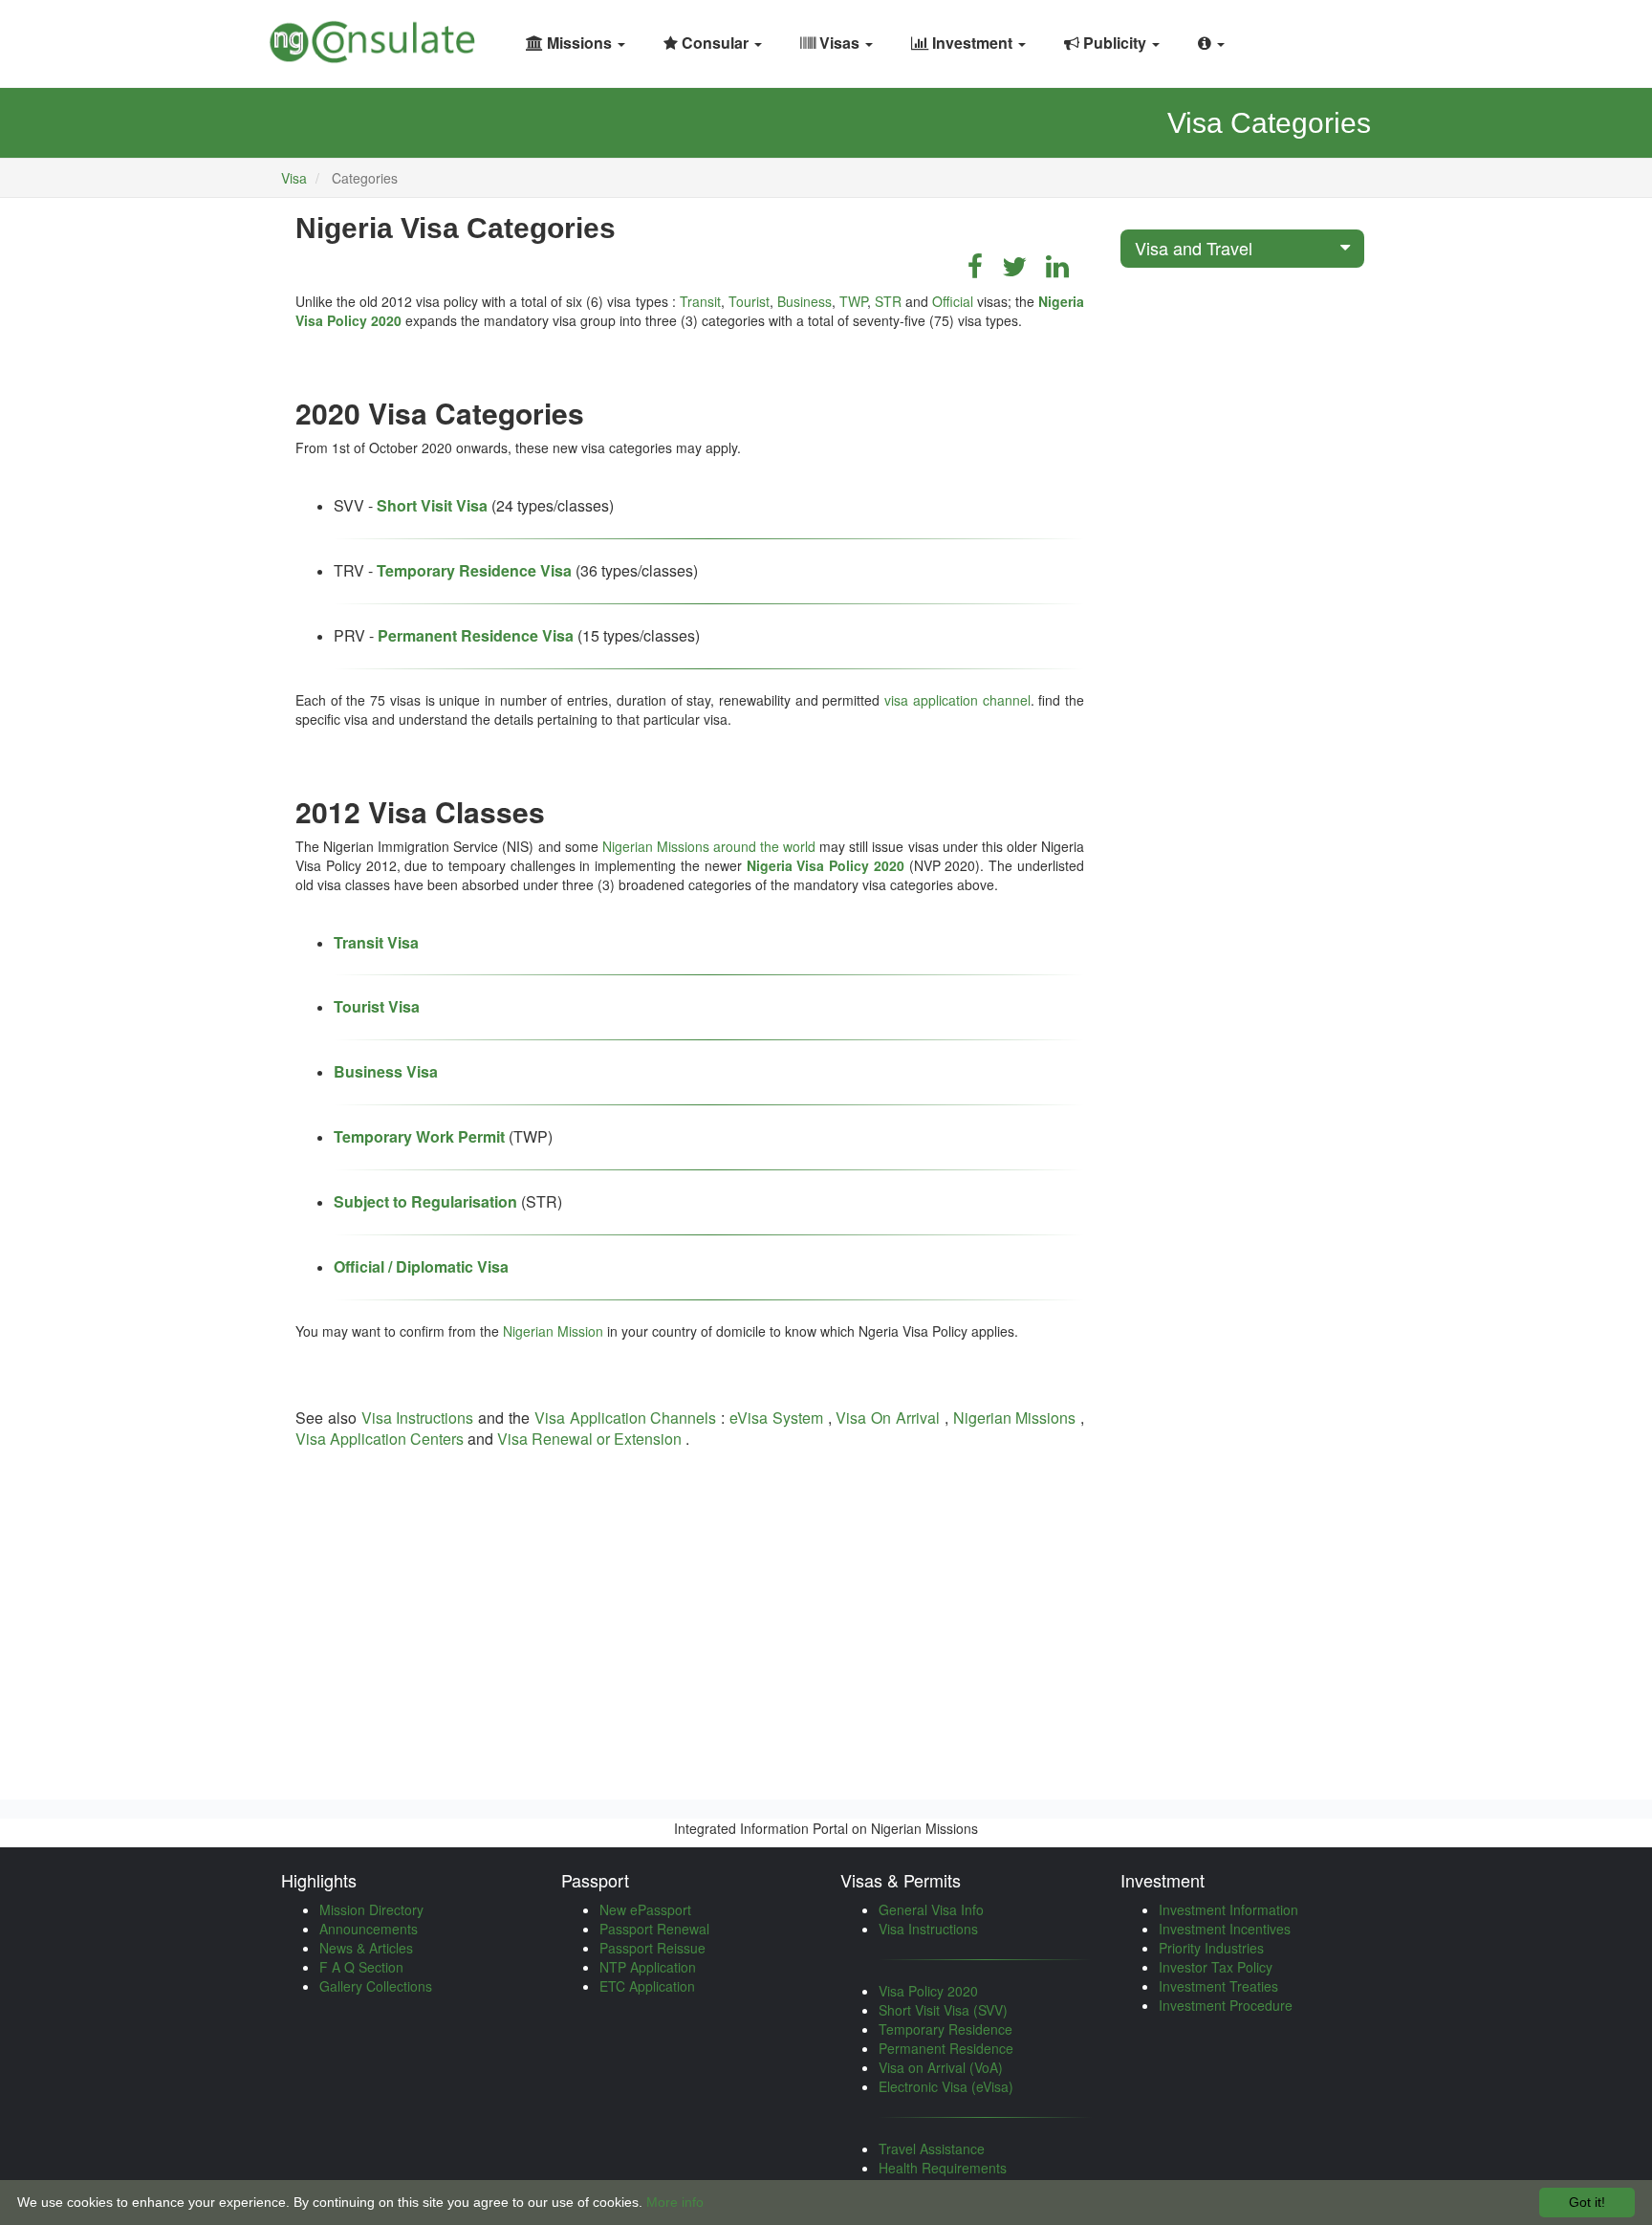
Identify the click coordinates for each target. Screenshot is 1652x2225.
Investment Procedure (1226, 2005)
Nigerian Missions (1015, 1418)
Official (953, 301)
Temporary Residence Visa (474, 570)
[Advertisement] (690, 1623)
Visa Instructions (418, 1418)
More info (675, 2202)
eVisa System (776, 1418)
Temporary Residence (946, 2029)
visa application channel (957, 700)
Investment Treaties (1218, 1986)
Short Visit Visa (432, 505)
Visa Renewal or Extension (589, 1439)
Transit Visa (376, 942)
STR (888, 301)
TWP (853, 301)
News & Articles (366, 1948)
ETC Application (647, 1986)
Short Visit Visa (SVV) (943, 2010)
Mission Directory (371, 1909)
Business (804, 301)
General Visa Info (931, 1909)
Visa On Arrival (888, 1418)
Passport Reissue (652, 1948)
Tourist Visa (377, 1006)
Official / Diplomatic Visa (421, 1266)
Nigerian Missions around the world (709, 846)
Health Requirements (943, 2168)
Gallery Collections (376, 1986)
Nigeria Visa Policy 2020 (826, 865)
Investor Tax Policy (1216, 1967)
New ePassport (645, 1909)
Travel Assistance (932, 2149)
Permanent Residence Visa (476, 635)
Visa (294, 178)
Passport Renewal (654, 1929)
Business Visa (386, 1071)
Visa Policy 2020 (928, 1991)
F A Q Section (361, 1967)
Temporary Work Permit (419, 1136)
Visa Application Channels (626, 1418)
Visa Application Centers (380, 1439)
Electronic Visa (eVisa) (946, 2086)
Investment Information (1228, 1909)
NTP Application (648, 1967)
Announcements (369, 1929)
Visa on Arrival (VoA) (941, 2067)
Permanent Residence (946, 2048)
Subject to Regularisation (425, 1201)
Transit (700, 301)
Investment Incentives (1225, 1929)
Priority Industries (1211, 1948)
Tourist (749, 301)
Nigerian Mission (553, 1331)
